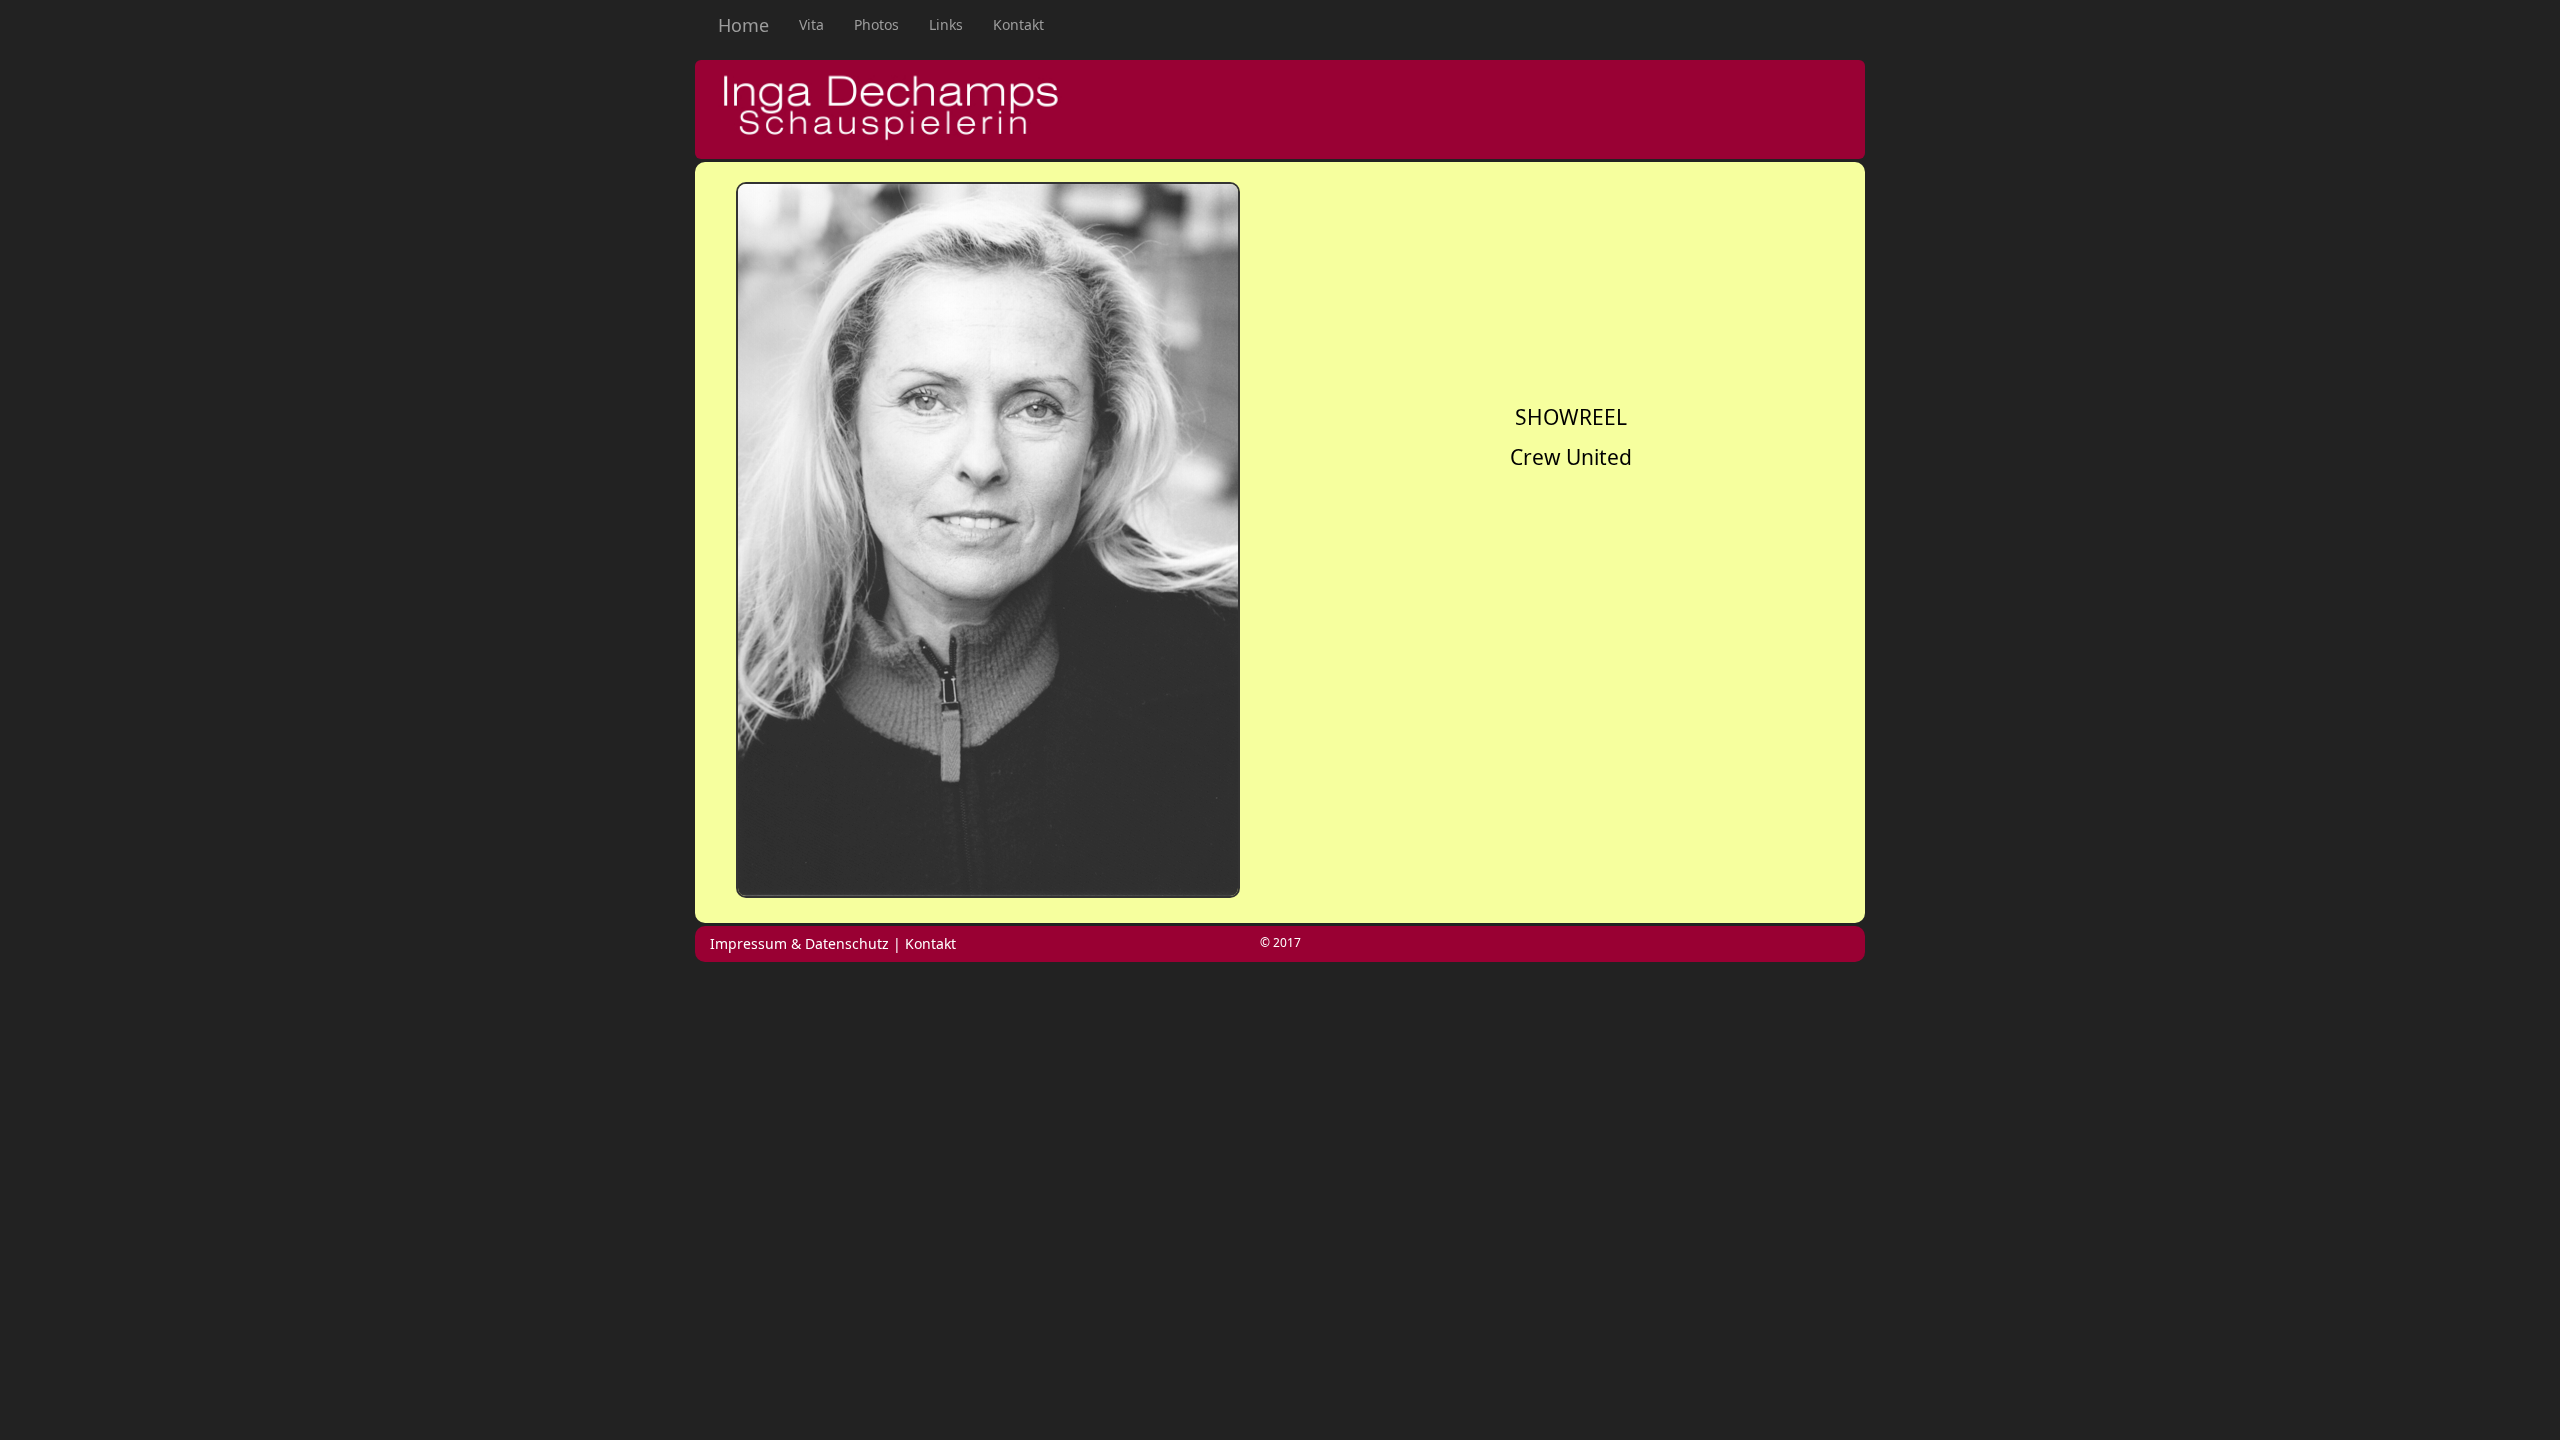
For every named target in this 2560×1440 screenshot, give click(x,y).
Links (946, 24)
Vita (819, 24)
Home (743, 25)
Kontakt (1018, 24)
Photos (876, 24)
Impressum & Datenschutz (799, 943)
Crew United (1571, 457)
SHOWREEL (1571, 417)
